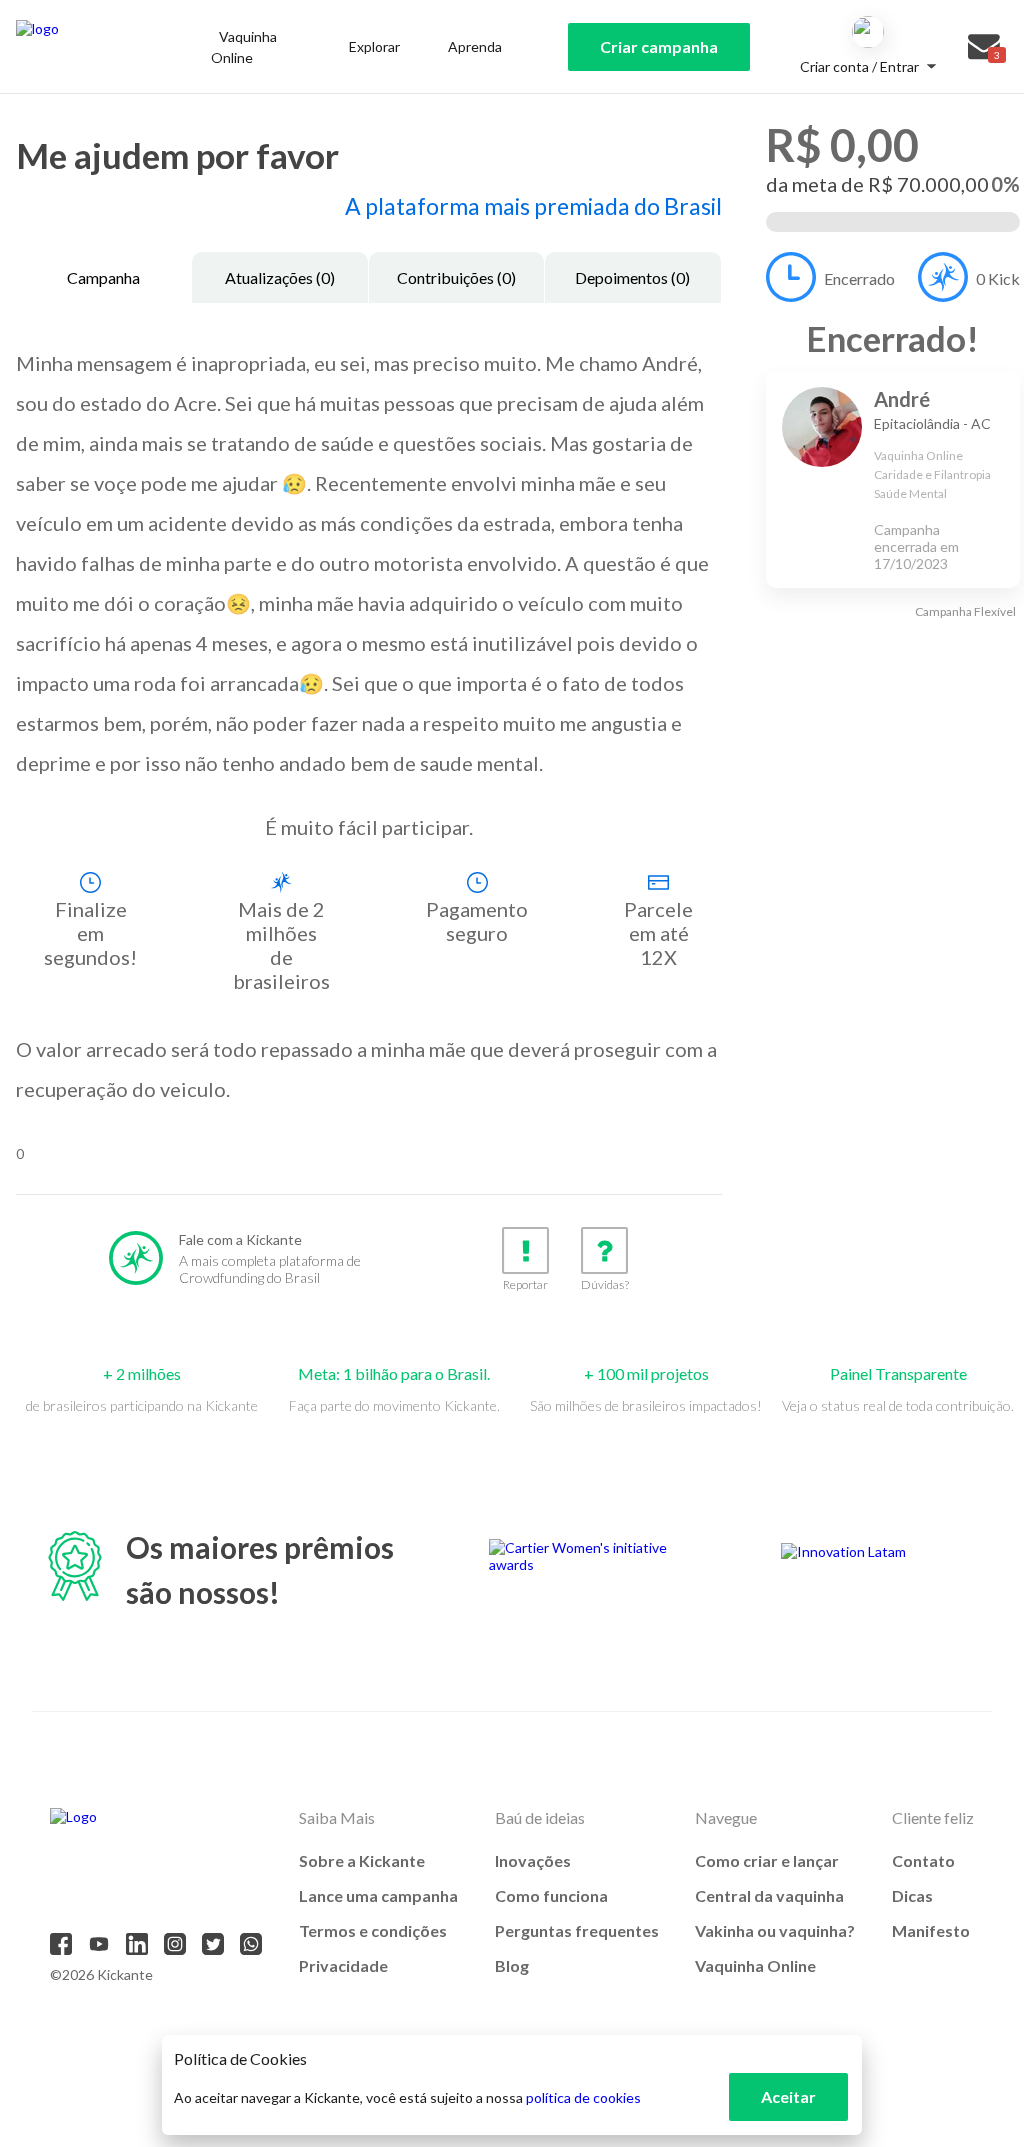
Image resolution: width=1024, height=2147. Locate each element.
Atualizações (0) (280, 277)
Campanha (103, 277)
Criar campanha (659, 46)
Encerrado (859, 278)
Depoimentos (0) (632, 277)
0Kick (998, 278)
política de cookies (583, 2097)
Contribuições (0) (456, 277)
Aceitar (788, 2096)
